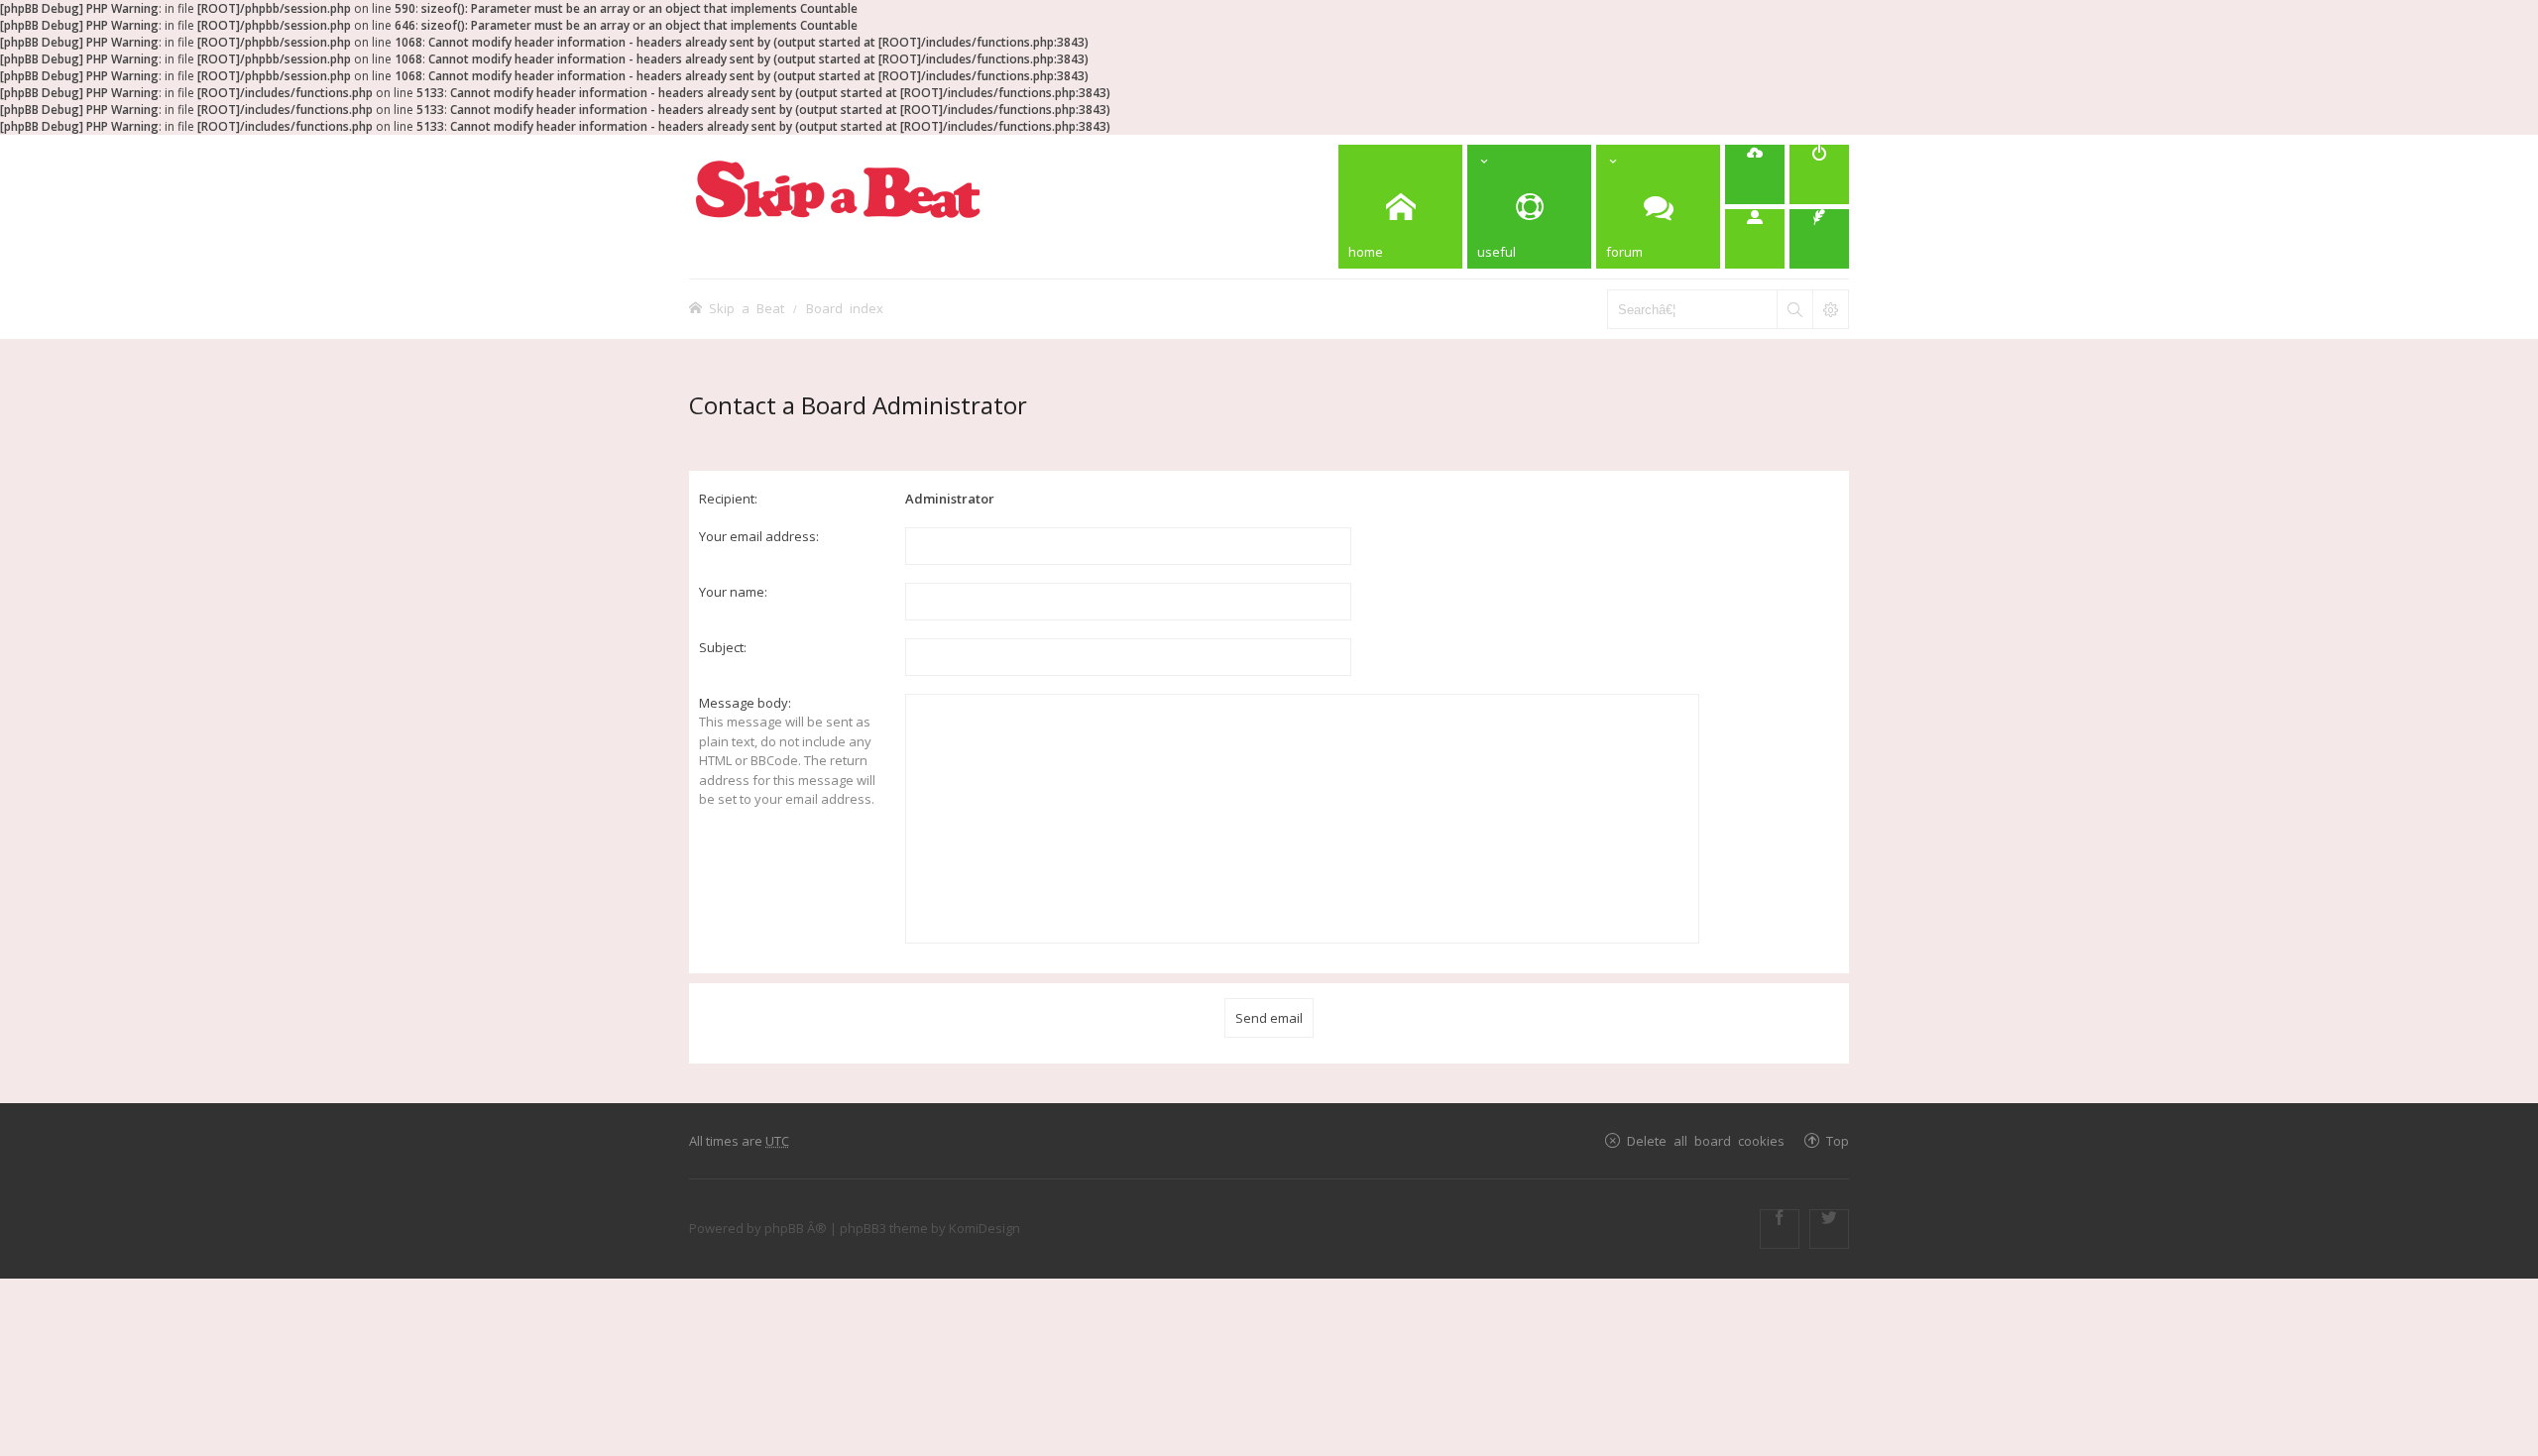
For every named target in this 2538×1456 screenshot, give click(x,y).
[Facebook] (1780, 1229)
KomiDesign (984, 1228)
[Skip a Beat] (838, 189)
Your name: (733, 592)
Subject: (723, 647)
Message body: (745, 703)
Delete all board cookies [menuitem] (1706, 1140)
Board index (845, 308)
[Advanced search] (1830, 309)
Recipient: (728, 499)
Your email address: (759, 536)
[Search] (1794, 309)
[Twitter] (1829, 1229)
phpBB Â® (796, 1228)
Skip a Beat (747, 308)
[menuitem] (1755, 174)
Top (1838, 1140)
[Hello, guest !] (1755, 239)
